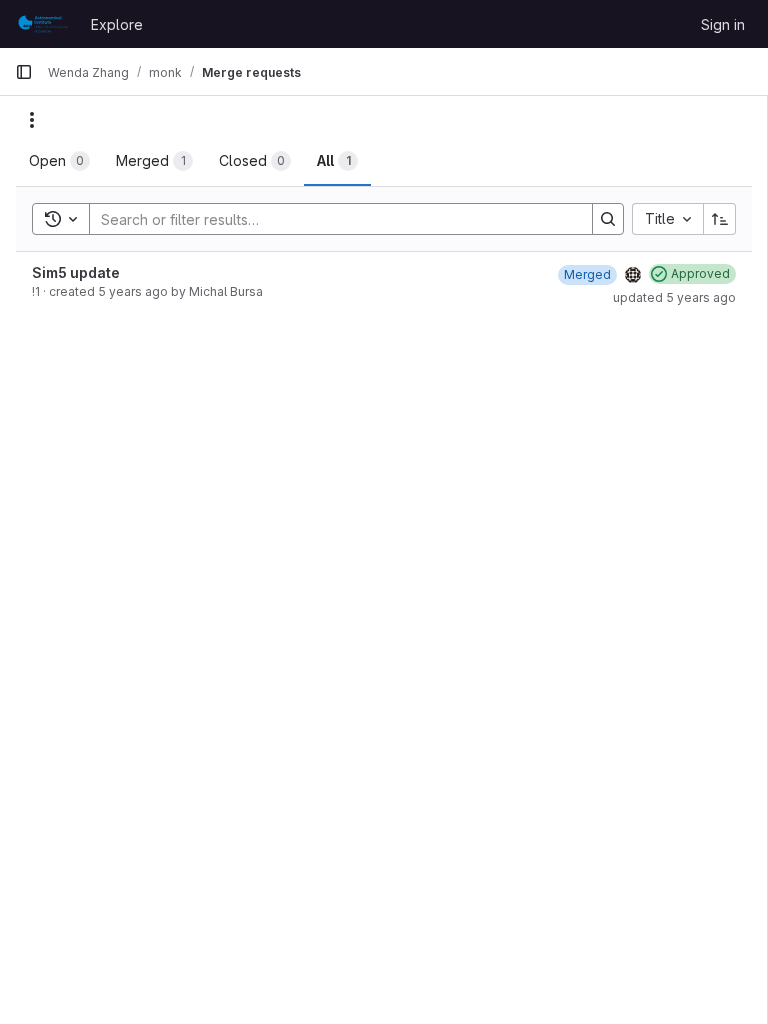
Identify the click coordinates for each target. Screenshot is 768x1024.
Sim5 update (76, 272)
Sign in (723, 24)
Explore (117, 24)
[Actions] (32, 120)
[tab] (59, 161)
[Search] (608, 219)
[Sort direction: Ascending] (720, 219)
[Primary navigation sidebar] (24, 72)
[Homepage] (43, 24)
